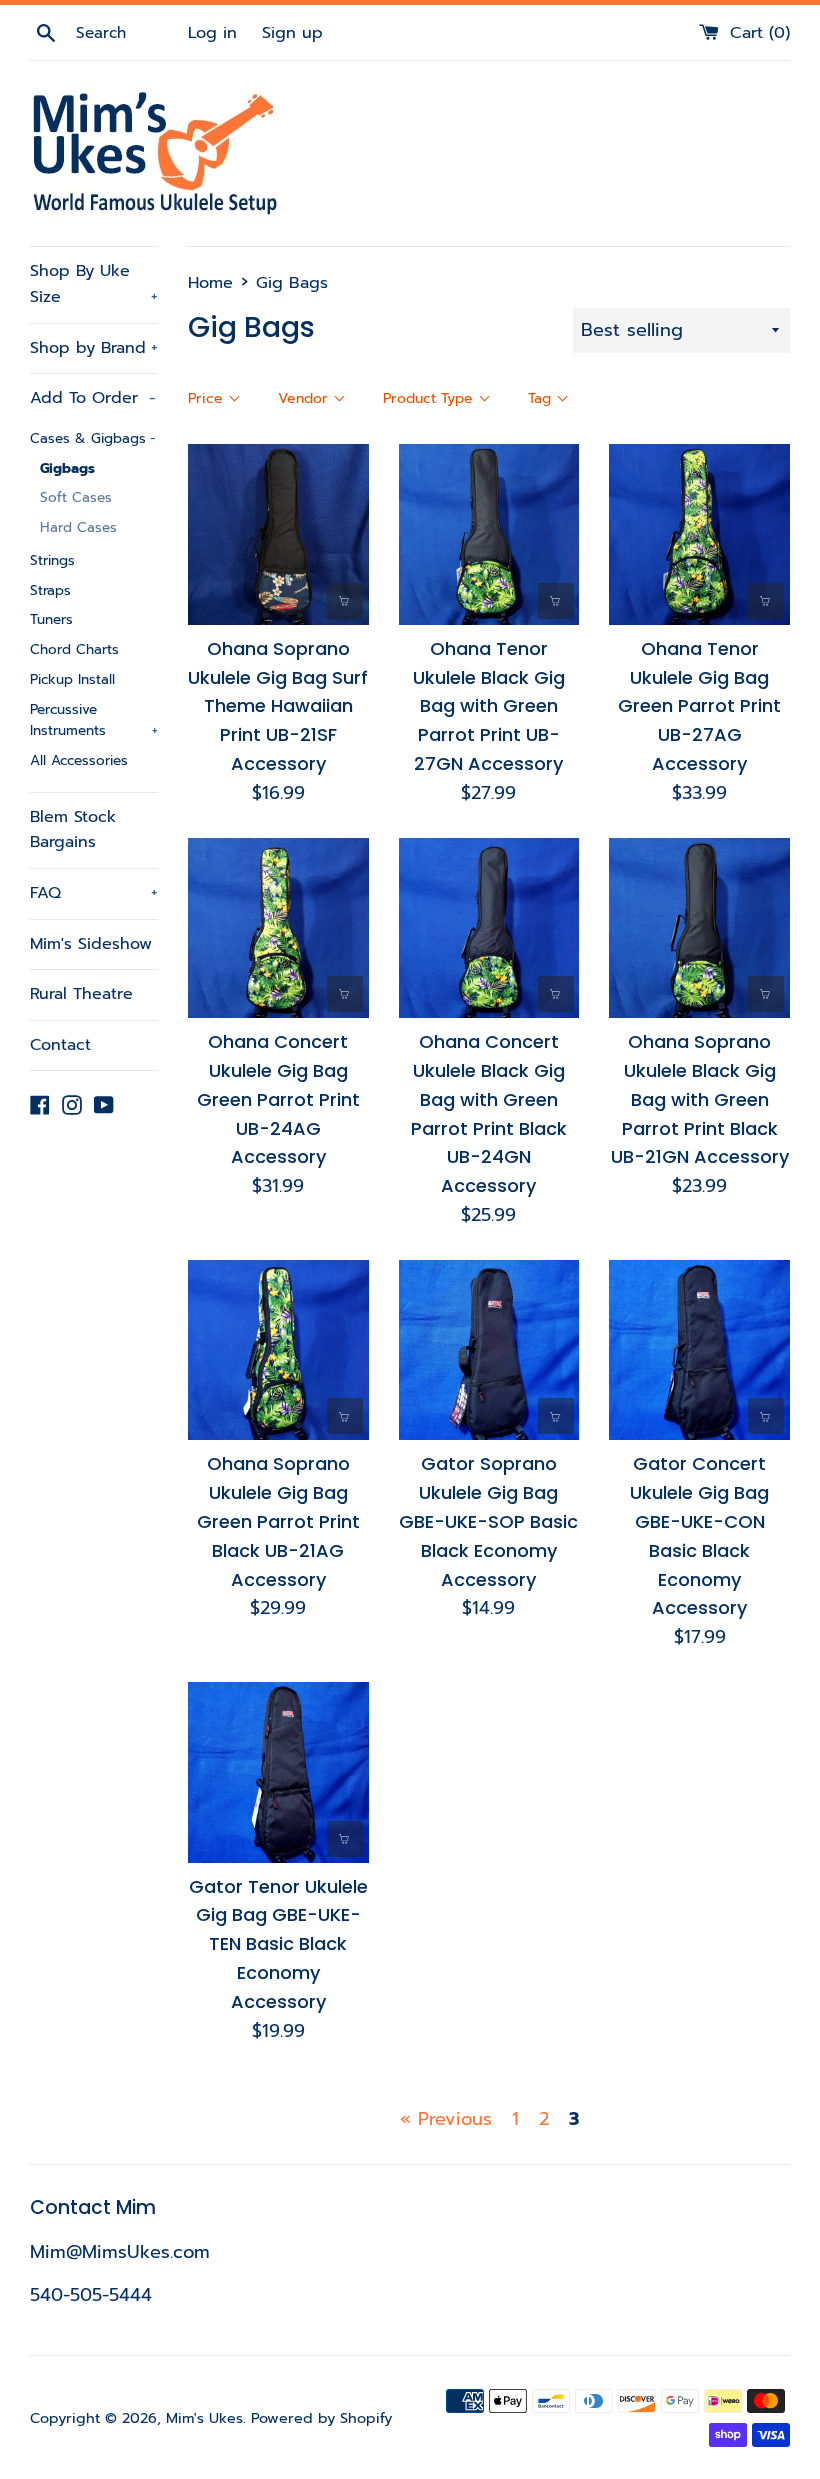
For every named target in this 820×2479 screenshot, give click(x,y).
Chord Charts (74, 649)
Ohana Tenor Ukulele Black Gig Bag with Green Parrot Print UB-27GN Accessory (489, 706)
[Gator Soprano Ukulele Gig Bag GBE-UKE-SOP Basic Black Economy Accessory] (489, 1350)
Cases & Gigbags (93, 438)
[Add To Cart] (345, 601)
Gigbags (67, 468)
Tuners (51, 619)
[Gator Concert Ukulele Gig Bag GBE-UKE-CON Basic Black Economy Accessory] (699, 1350)
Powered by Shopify (321, 2418)
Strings (52, 560)
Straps (50, 590)
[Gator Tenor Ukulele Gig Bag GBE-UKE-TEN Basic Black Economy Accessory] (278, 1772)
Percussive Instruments (94, 720)
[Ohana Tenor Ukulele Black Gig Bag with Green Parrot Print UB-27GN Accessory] (489, 534)
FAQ (94, 893)
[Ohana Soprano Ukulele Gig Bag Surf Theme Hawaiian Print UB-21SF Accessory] (278, 534)
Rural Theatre (81, 994)
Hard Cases (78, 527)
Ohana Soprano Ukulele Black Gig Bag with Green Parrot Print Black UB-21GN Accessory (700, 1099)
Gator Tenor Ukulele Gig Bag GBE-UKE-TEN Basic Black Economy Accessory (278, 1944)
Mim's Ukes (204, 2418)
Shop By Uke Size (94, 284)
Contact (60, 1045)
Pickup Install (72, 679)
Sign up (292, 32)
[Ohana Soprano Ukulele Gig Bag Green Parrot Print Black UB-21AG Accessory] (278, 1350)
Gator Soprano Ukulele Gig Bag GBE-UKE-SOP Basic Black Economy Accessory (488, 1521)
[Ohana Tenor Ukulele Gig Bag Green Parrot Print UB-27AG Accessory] (699, 534)
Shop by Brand (94, 348)
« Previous (446, 2119)
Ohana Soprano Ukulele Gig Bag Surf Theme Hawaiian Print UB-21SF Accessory (278, 706)
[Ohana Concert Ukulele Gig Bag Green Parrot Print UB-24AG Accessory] (278, 928)
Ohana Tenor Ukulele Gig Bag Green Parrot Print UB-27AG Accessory (699, 706)
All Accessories (79, 760)
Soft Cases (76, 497)
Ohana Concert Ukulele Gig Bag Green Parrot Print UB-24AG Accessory (278, 1099)
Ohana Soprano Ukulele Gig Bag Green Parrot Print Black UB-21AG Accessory (278, 1521)
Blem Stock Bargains (73, 830)
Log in (212, 32)
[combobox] (129, 33)
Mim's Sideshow (91, 944)
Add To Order (93, 398)
